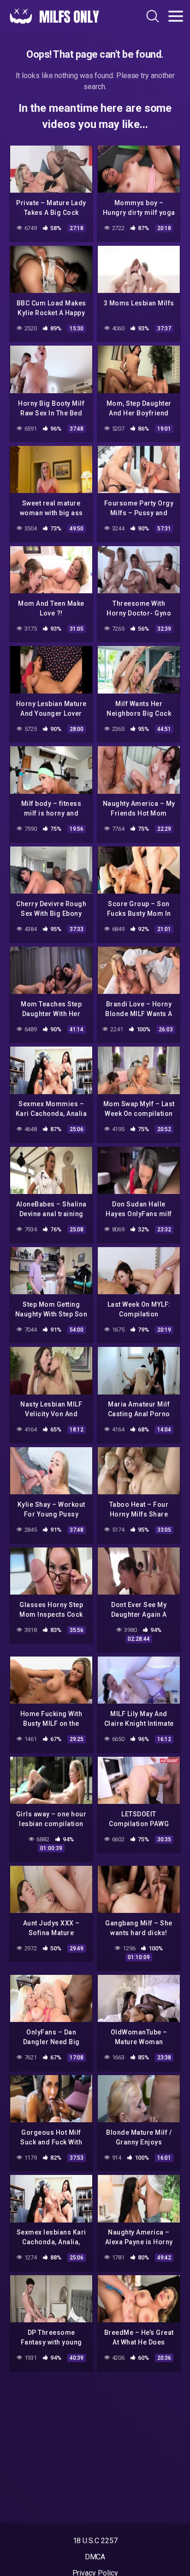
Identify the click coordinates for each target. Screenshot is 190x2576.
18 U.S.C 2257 (95, 2541)
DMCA (95, 2557)
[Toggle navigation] (176, 16)
